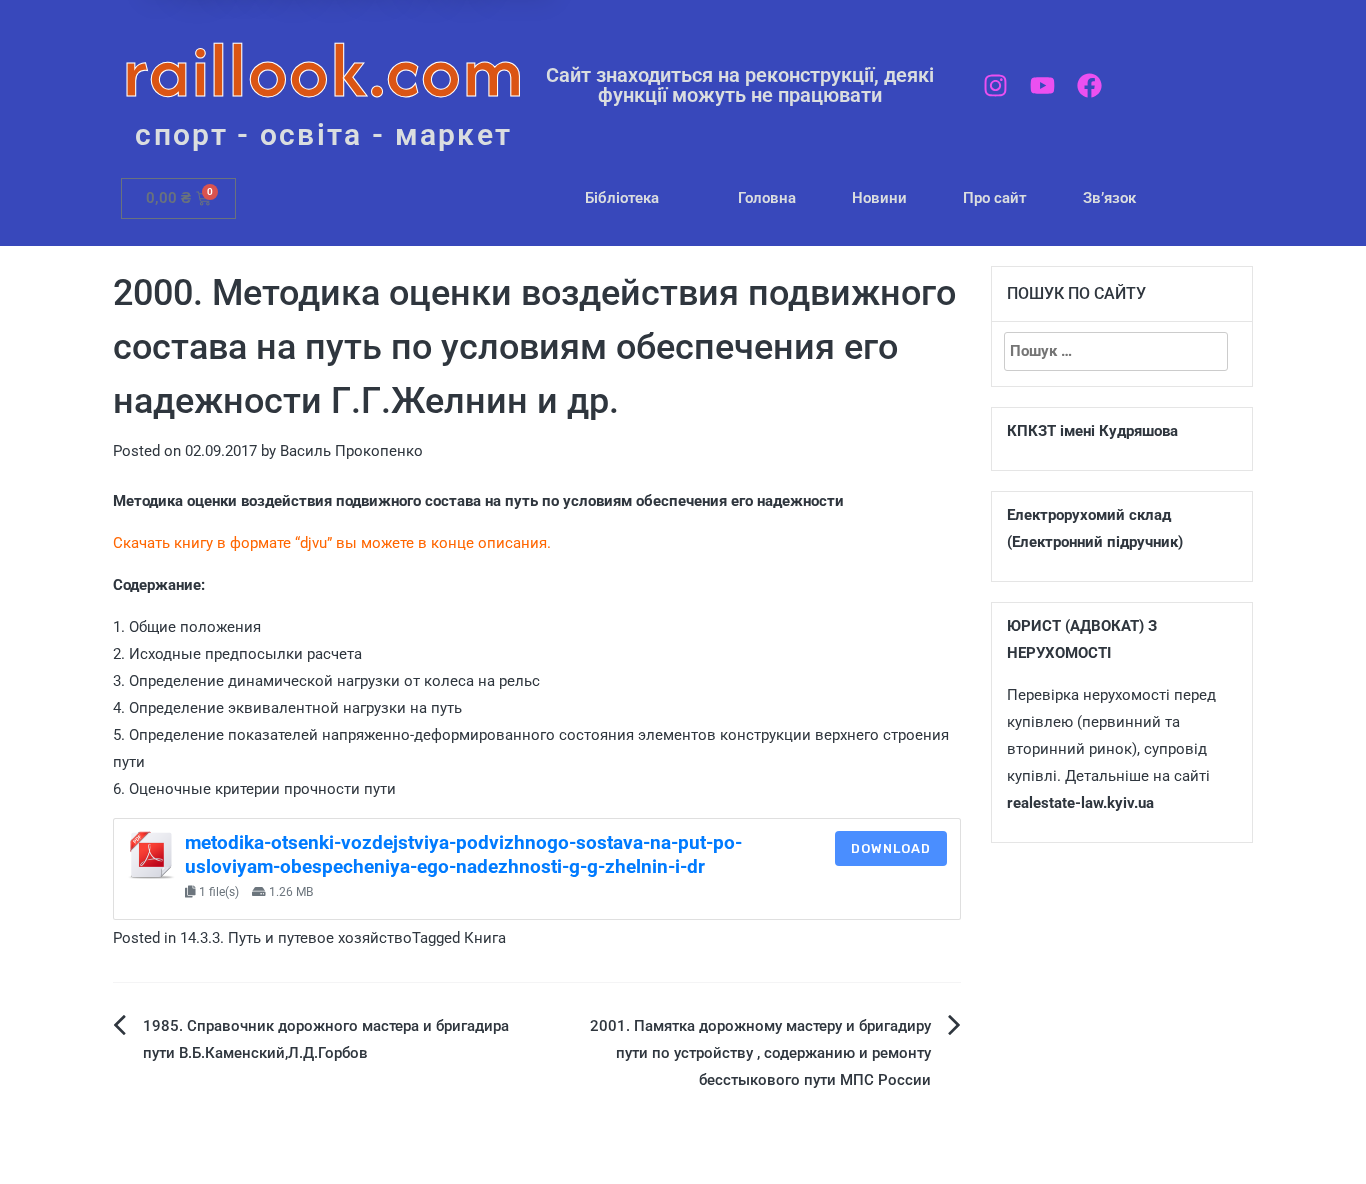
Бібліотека (622, 198)
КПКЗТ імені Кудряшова (1092, 431)
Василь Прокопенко (351, 451)
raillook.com (323, 69)
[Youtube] (1042, 85)
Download (891, 848)
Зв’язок (1109, 198)
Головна (767, 198)
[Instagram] (995, 85)
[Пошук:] (1116, 351)
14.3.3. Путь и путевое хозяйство (296, 938)
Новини (879, 198)
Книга (485, 938)
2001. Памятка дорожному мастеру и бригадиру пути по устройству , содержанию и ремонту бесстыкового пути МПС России (760, 1053)
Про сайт (995, 198)
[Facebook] (1089, 85)
